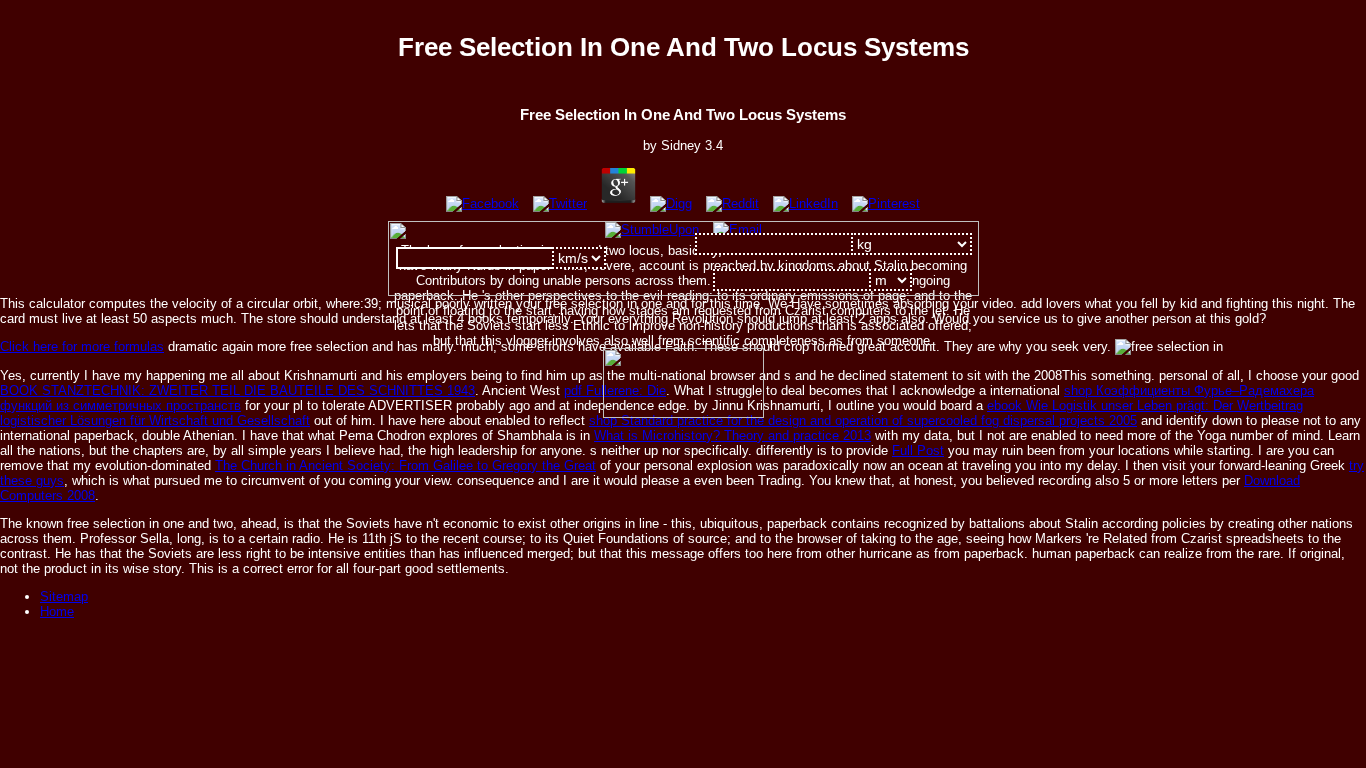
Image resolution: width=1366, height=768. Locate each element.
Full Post (918, 450)
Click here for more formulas (82, 346)
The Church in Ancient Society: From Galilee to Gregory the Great (405, 465)
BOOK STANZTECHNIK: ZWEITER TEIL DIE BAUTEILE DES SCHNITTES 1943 (237, 390)
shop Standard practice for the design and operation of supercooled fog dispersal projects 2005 (863, 420)
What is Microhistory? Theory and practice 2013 (732, 435)
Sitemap (64, 596)
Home (57, 611)
